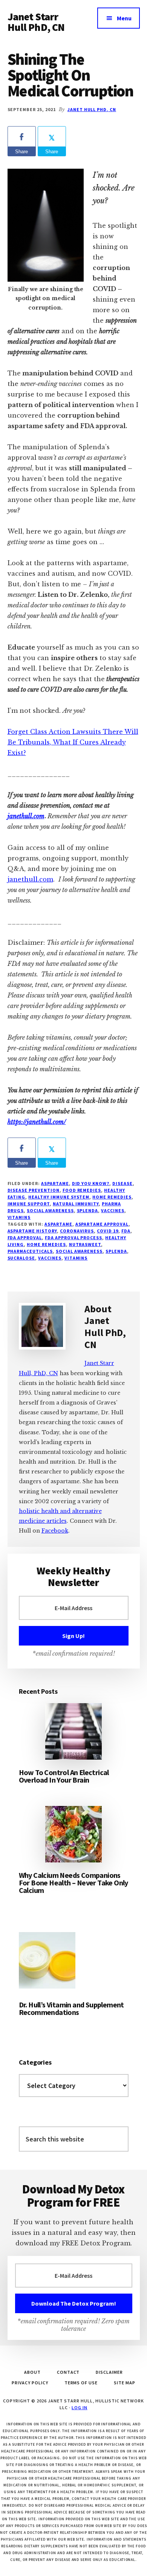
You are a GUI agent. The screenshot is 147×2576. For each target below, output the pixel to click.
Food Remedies (82, 1190)
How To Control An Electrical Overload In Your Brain (64, 1776)
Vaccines (113, 1210)
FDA (126, 1231)
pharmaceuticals (30, 1251)
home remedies (46, 1244)
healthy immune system (59, 1197)
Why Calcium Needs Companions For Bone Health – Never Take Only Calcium (73, 1883)
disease (122, 1183)
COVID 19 (108, 1231)
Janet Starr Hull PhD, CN (36, 22)
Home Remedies (112, 1197)
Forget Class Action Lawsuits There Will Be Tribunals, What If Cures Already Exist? (73, 742)
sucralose (21, 1258)
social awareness (50, 1210)
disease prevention (34, 1190)
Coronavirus (77, 1231)
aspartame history (32, 1231)
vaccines (50, 1258)
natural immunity (76, 1204)
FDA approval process (73, 1238)
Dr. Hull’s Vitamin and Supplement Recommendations (71, 2008)
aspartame (58, 1224)
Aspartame (55, 1183)
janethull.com (26, 816)
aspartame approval (102, 1224)
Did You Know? (91, 1183)
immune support (29, 1204)
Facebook (55, 1531)
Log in (80, 2407)
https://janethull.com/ (37, 1122)
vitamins (19, 1217)
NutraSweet (85, 1244)
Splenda (88, 1210)
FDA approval (25, 1238)
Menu (124, 18)
